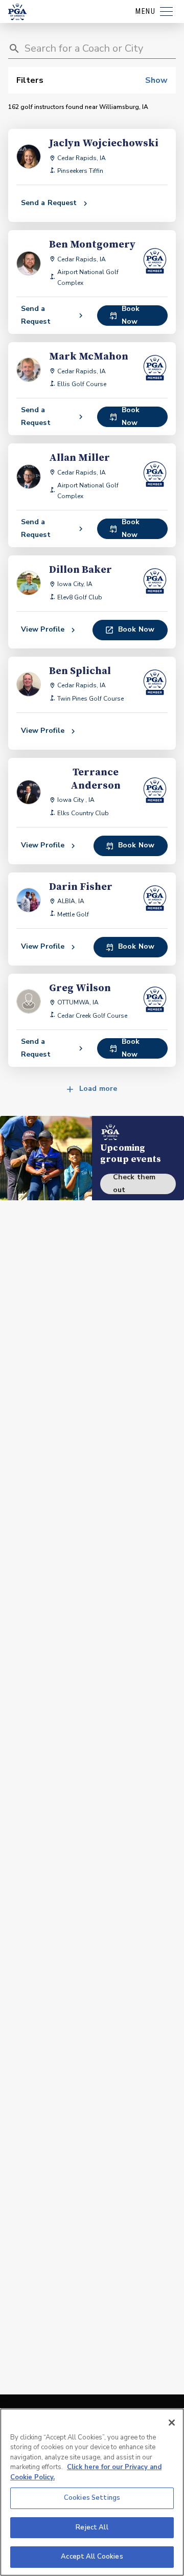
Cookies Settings (92, 2498)
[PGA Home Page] (17, 12)
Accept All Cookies (92, 2557)
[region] (92, 2492)
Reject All (92, 2527)
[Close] (172, 2423)
